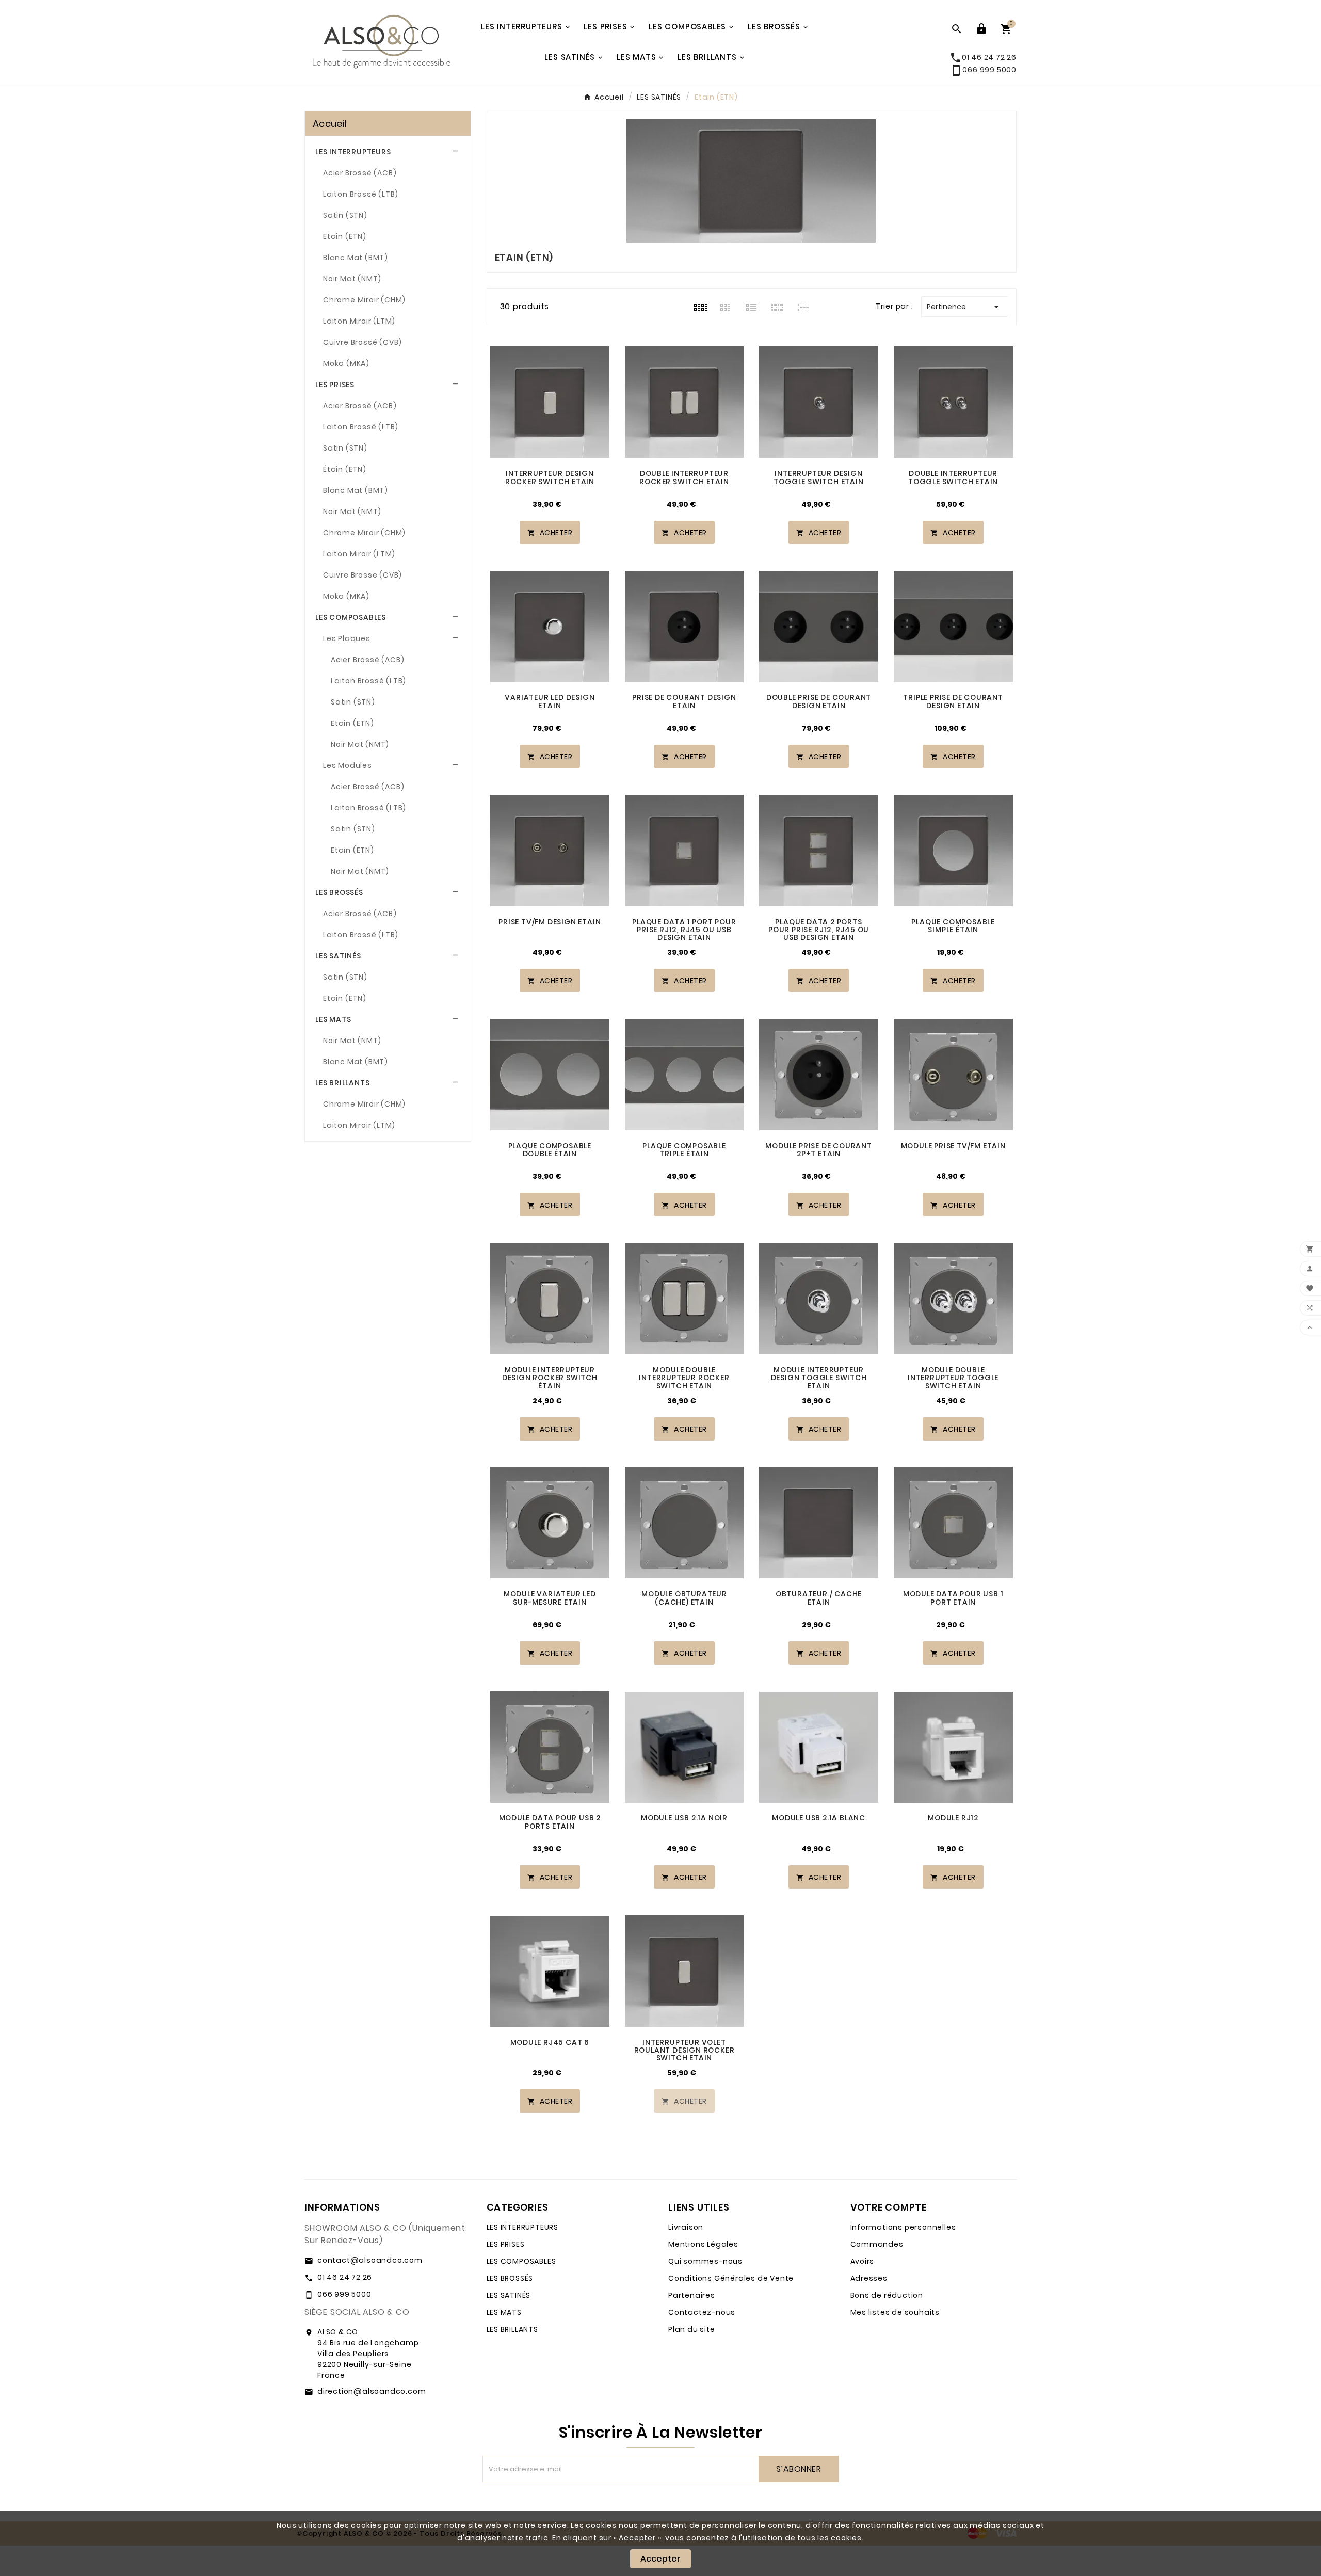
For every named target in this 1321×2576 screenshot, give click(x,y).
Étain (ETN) (345, 469)
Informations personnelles (903, 2227)
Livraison (686, 2227)
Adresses (869, 2278)
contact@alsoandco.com (370, 2260)
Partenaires (692, 2295)
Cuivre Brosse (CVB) (363, 575)
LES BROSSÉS (339, 892)
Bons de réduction (887, 2295)
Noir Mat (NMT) (352, 279)
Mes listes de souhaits (895, 2312)
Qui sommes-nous (705, 2261)
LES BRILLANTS (342, 1083)
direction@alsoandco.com (372, 2391)
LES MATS (333, 1019)
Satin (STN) (345, 215)
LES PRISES (335, 385)
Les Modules (348, 765)
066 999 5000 (983, 70)
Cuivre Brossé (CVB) (363, 342)
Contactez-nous (702, 2312)
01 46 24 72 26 (345, 2277)
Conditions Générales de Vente (731, 2278)
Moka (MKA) (346, 363)
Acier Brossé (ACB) (360, 173)
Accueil (330, 124)
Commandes (877, 2244)
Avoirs (863, 2261)
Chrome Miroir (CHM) (364, 300)
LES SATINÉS (338, 956)
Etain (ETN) (345, 236)
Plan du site (692, 2329)
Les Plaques (347, 638)
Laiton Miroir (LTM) (359, 321)
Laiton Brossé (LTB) (361, 194)
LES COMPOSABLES (351, 617)
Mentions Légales (703, 2244)
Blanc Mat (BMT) (356, 258)
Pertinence (965, 307)
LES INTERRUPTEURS (353, 152)
